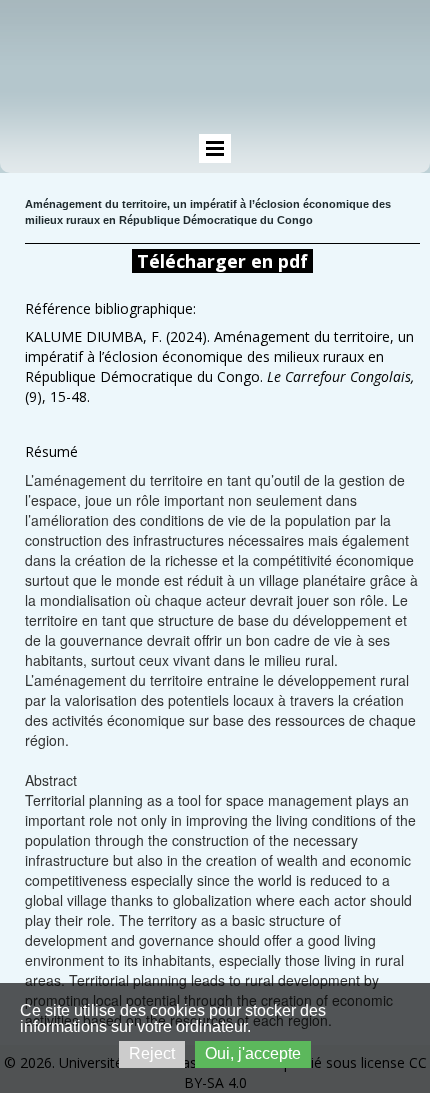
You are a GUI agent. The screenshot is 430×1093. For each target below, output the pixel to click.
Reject (152, 1053)
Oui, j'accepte (253, 1053)
